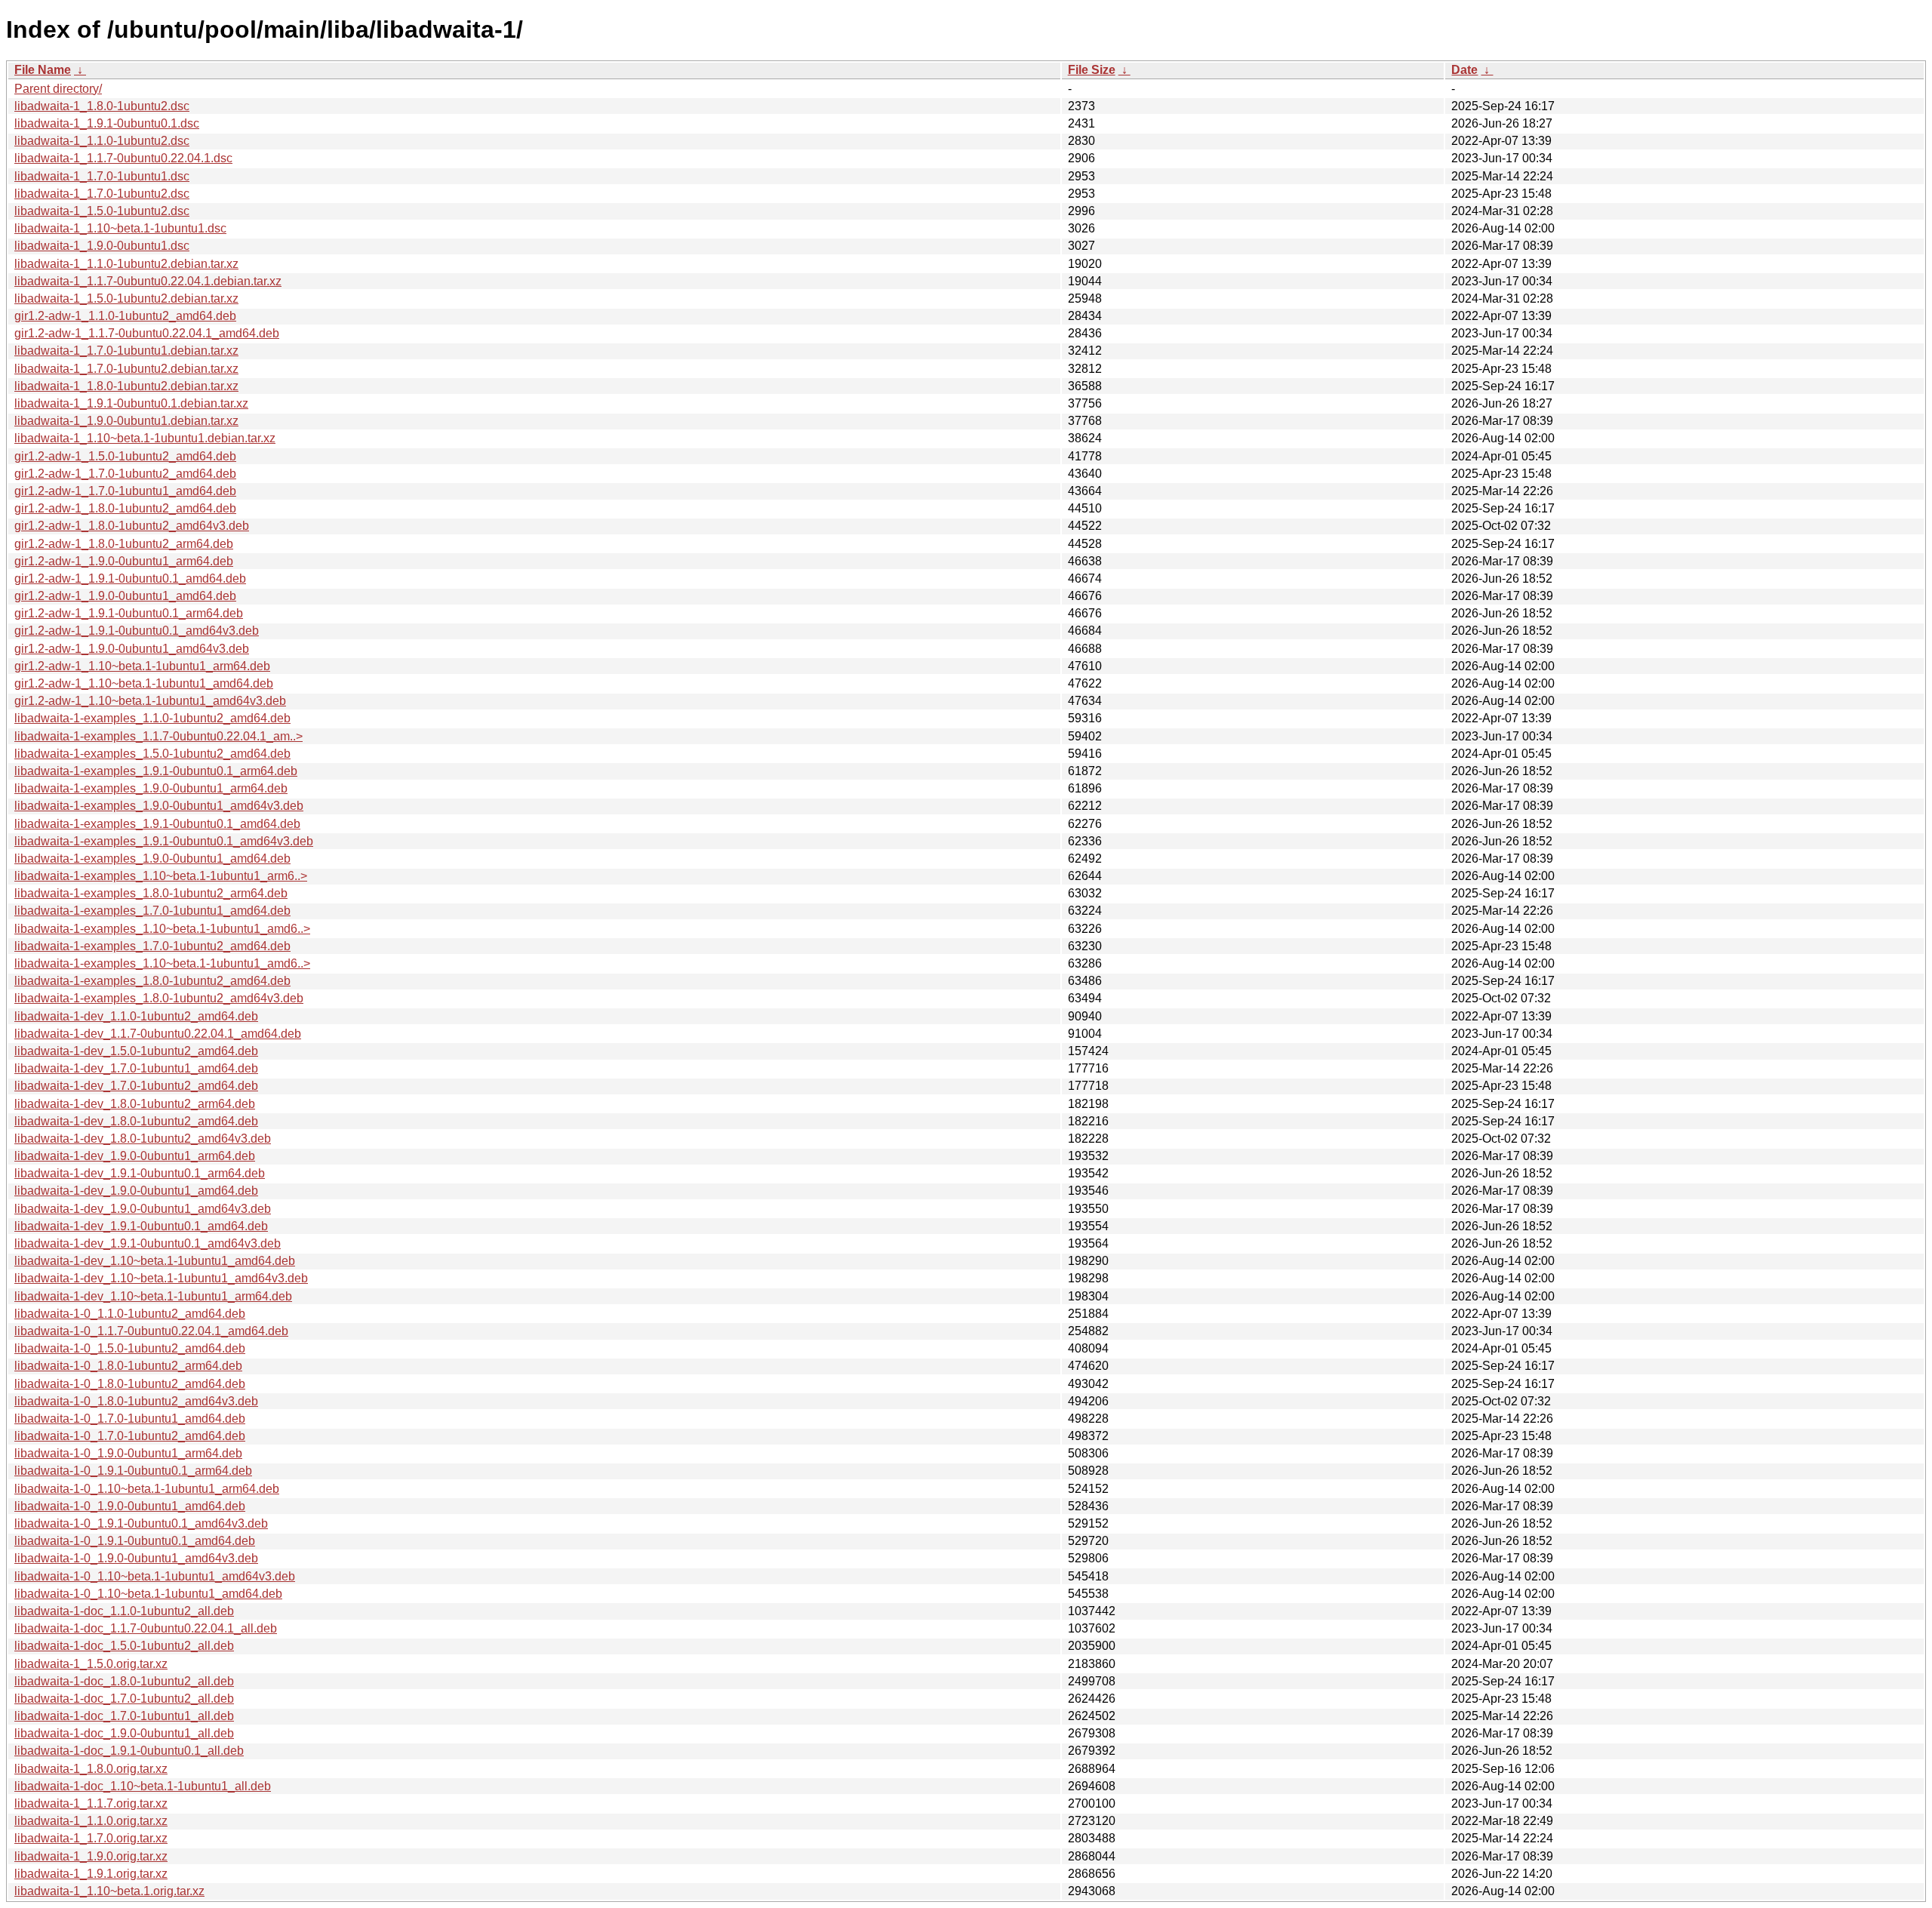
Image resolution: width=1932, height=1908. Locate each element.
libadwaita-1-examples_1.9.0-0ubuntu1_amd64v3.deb (159, 806)
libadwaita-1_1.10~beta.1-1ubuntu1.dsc (120, 228)
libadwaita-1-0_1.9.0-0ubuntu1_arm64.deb (128, 1453)
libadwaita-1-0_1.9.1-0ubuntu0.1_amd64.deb (135, 1541)
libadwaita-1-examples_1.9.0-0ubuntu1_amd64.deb (152, 859)
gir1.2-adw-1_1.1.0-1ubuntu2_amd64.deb (125, 316)
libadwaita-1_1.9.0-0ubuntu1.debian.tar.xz (126, 421)
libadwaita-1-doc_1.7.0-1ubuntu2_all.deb (124, 1699)
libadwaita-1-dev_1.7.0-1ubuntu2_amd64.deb (136, 1086)
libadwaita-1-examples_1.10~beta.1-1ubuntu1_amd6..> (162, 929)
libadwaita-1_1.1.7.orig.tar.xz (91, 1803)
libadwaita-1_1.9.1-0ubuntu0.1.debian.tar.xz (131, 403)
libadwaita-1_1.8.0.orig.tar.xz (91, 1769)
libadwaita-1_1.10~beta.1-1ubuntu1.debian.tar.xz (145, 438)
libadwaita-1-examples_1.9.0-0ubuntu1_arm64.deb (151, 788)
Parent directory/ (58, 89)
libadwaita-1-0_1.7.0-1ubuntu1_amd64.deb (130, 1419)
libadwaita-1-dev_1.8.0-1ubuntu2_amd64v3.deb (143, 1139)
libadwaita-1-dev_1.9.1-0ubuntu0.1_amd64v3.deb (148, 1243)
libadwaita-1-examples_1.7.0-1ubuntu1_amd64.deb (152, 911)
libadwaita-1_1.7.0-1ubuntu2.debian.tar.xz (126, 369)
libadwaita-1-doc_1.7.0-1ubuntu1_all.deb (124, 1716)
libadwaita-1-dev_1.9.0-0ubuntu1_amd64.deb (136, 1191)
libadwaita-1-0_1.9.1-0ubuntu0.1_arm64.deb (133, 1471)
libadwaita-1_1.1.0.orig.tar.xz (91, 1821)
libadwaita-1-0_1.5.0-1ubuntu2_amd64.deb (130, 1348)
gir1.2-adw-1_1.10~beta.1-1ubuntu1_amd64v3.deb (150, 701)
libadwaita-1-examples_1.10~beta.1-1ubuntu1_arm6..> (161, 876)
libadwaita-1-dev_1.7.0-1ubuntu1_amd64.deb (136, 1068)
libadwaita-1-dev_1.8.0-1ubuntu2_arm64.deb (135, 1104)
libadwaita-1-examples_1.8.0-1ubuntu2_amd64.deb (152, 981)
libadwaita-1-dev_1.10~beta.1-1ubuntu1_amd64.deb (155, 1261)
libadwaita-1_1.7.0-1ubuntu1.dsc (102, 176)
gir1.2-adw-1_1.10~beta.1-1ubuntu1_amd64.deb (144, 683)
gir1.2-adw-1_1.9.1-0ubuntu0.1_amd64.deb (130, 579)
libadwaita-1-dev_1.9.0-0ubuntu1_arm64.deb (135, 1156)
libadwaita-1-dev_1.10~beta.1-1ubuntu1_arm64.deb (153, 1296)
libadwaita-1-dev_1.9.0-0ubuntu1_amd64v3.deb (143, 1209)
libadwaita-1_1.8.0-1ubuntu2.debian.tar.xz (126, 386)
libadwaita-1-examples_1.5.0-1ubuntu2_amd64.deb (152, 754)
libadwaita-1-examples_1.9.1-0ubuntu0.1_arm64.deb (156, 771)
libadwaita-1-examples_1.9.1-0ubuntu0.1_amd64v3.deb (164, 841)
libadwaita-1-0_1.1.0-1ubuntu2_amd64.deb (130, 1314)
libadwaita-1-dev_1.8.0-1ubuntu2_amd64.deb (136, 1121)
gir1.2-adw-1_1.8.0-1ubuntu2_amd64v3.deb (132, 526)
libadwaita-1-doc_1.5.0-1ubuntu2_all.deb (124, 1646)
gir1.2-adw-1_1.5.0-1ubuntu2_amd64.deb (125, 456)
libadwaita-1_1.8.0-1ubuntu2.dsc (102, 106)
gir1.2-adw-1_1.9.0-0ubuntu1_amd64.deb (125, 596)
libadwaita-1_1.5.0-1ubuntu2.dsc (102, 211)
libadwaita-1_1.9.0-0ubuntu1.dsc (102, 246)
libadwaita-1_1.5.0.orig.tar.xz (91, 1664)
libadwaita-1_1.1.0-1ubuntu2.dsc (102, 141)
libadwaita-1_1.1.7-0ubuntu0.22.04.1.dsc (123, 158)
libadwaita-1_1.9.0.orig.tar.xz (91, 1856)
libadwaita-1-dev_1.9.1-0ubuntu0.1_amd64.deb (141, 1226)
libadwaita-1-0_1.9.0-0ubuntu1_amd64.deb (130, 1506)
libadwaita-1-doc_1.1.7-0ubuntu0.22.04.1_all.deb (146, 1628)
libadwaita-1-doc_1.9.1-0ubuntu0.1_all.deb (129, 1751)
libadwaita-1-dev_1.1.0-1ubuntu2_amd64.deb (136, 1016)
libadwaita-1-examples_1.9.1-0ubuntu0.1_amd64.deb (157, 824)
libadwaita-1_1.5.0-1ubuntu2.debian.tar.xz (126, 299)
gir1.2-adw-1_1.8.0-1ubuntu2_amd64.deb (125, 508)
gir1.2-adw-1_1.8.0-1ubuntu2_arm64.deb (124, 544)
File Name (43, 70)
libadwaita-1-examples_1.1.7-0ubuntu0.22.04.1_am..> (158, 736)
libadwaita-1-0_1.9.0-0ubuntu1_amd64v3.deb (136, 1558)
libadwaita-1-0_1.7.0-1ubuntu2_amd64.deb (130, 1436)
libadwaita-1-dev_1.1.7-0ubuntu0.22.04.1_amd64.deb (158, 1034)
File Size (1092, 70)
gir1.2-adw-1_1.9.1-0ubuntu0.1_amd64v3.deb (137, 631)
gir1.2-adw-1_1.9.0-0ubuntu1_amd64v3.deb (132, 649)
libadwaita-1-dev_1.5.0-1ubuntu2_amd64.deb (136, 1051)
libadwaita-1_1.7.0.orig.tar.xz (91, 1838)
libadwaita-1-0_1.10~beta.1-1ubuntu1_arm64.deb (147, 1489)
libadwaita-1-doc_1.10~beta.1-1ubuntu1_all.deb (143, 1786)
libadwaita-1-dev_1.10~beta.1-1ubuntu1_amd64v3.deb (161, 1278)
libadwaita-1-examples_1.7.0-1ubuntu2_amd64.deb (152, 946)
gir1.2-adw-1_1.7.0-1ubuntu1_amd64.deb (125, 491)
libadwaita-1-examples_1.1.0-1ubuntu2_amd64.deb (152, 718)
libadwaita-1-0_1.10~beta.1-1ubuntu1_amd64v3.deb (155, 1576)
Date (1464, 70)
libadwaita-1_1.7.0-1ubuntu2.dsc (102, 194)
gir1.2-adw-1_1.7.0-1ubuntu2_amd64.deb (125, 474)
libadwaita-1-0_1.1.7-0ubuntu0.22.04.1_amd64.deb (151, 1331)
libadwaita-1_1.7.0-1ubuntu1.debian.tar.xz (126, 351)
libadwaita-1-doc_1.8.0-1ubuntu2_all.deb (124, 1681)
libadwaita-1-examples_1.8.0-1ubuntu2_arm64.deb (151, 893)
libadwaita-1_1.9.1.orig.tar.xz (91, 1874)
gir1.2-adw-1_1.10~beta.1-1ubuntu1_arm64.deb (142, 666)
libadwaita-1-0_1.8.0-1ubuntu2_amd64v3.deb (136, 1401)
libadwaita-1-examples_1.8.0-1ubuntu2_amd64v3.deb (159, 998)
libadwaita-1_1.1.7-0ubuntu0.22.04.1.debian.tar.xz (148, 281)
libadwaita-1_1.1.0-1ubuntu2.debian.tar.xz (126, 264)
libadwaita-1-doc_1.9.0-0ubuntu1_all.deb (124, 1733)
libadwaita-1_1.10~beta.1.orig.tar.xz (109, 1891)
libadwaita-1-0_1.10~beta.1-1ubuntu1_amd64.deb (148, 1594)
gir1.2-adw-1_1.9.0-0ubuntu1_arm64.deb (124, 561)
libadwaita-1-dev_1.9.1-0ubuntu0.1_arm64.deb (140, 1173)
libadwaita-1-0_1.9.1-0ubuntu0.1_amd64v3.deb (141, 1523)
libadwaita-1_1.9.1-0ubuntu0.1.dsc (107, 123)
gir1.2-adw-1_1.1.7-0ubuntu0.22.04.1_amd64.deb (147, 333)
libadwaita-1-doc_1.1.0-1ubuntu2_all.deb (124, 1611)
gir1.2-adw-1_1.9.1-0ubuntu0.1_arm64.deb (129, 613)
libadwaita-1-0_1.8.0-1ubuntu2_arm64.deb (128, 1366)
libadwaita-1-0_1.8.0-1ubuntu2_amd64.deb (130, 1384)
